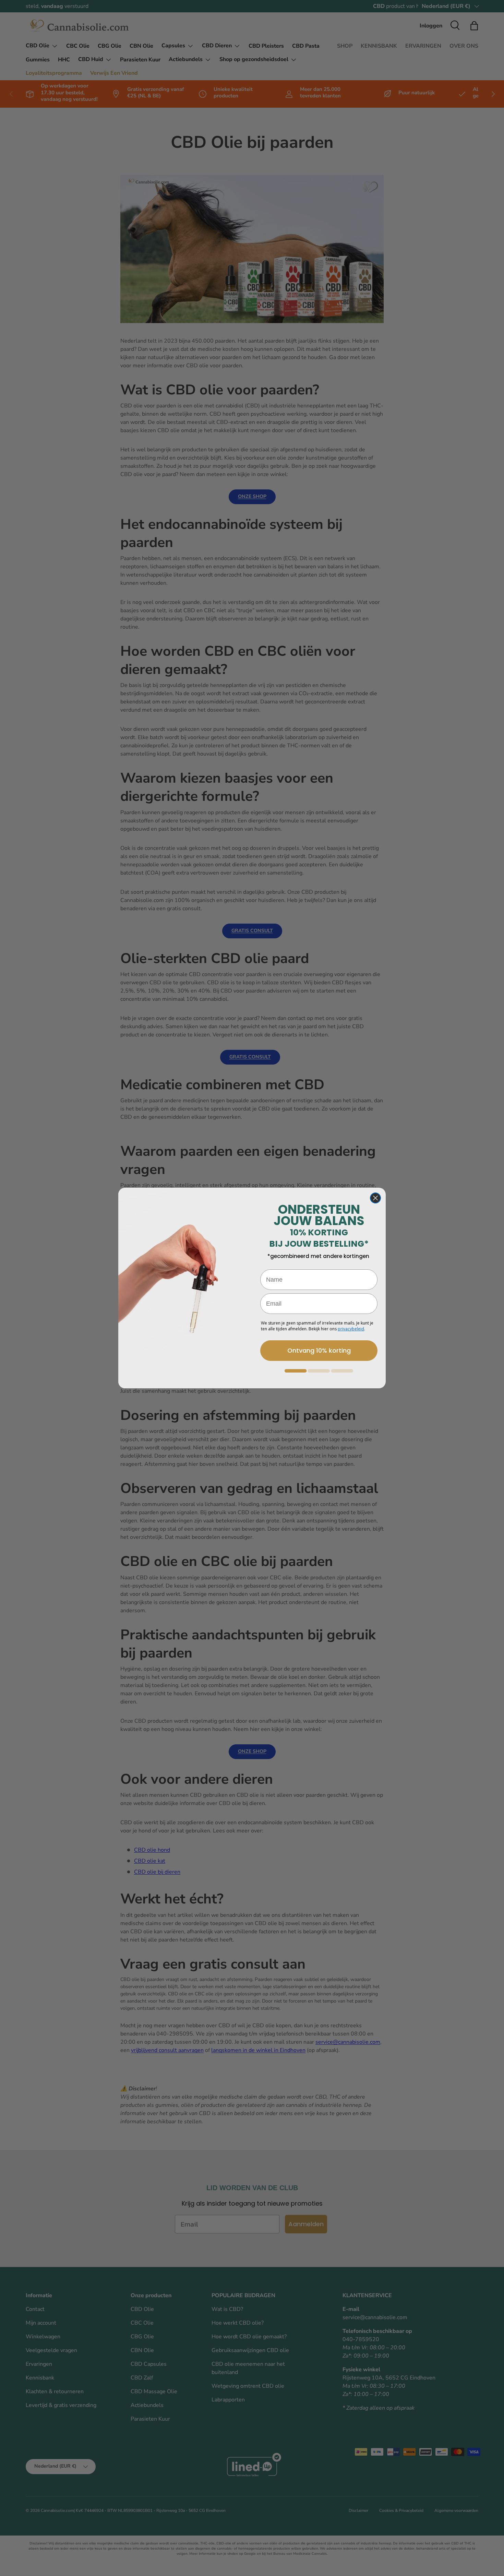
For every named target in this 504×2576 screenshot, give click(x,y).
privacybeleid (351, 1329)
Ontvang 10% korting (319, 1350)
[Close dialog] (375, 1198)
